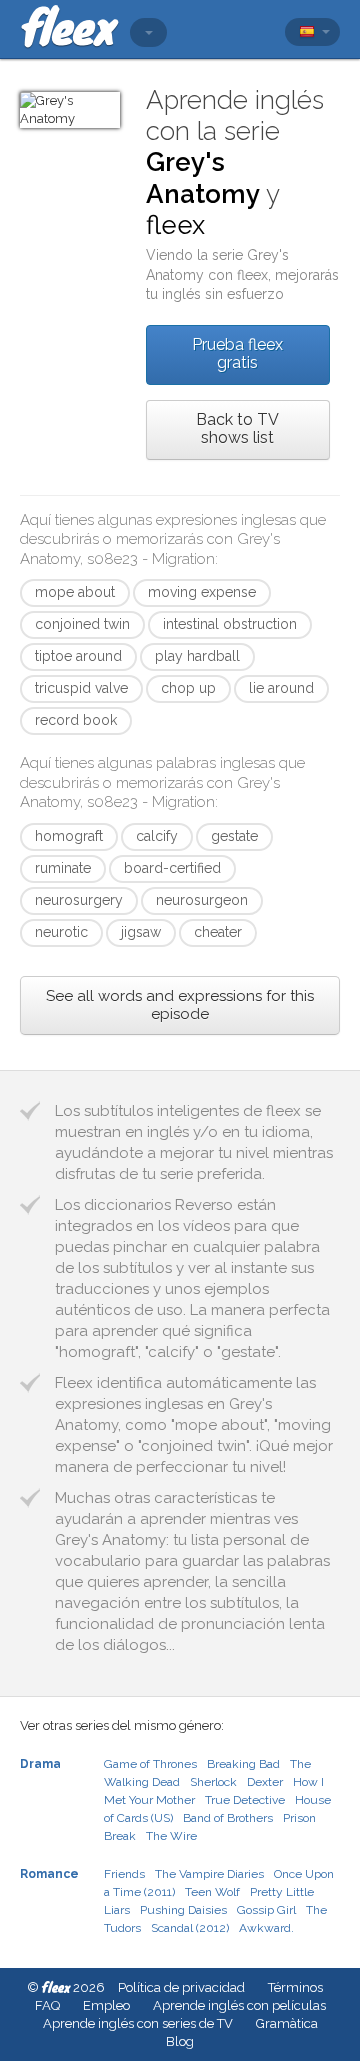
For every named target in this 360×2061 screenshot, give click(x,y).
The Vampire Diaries (209, 1874)
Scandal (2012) (190, 1928)
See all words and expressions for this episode (180, 1005)
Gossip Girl (266, 1910)
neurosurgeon (202, 900)
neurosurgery (79, 900)
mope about (75, 592)
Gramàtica (287, 2023)
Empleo (106, 2005)
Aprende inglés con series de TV (138, 2023)
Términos (295, 1987)
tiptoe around (78, 656)
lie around (281, 688)
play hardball (197, 656)
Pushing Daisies (183, 1910)
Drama (40, 1764)
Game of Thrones (150, 1764)
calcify (157, 836)
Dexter (265, 1782)
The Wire (171, 1836)
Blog (180, 2041)
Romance (49, 1874)
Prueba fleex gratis (237, 353)
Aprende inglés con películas (239, 2005)
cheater (218, 932)
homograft (69, 836)
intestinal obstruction (230, 624)
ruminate (63, 868)
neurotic (61, 932)
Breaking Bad (243, 1764)
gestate (234, 836)
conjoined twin (82, 624)
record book (76, 720)
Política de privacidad (181, 1987)
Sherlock (213, 1782)
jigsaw (141, 932)
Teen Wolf (212, 1892)
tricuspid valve (81, 688)
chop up (188, 688)
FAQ (47, 2005)
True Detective (245, 1800)
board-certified (172, 868)
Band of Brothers (228, 1818)
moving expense (202, 592)
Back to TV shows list (237, 428)
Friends (124, 1874)
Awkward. (266, 1928)
